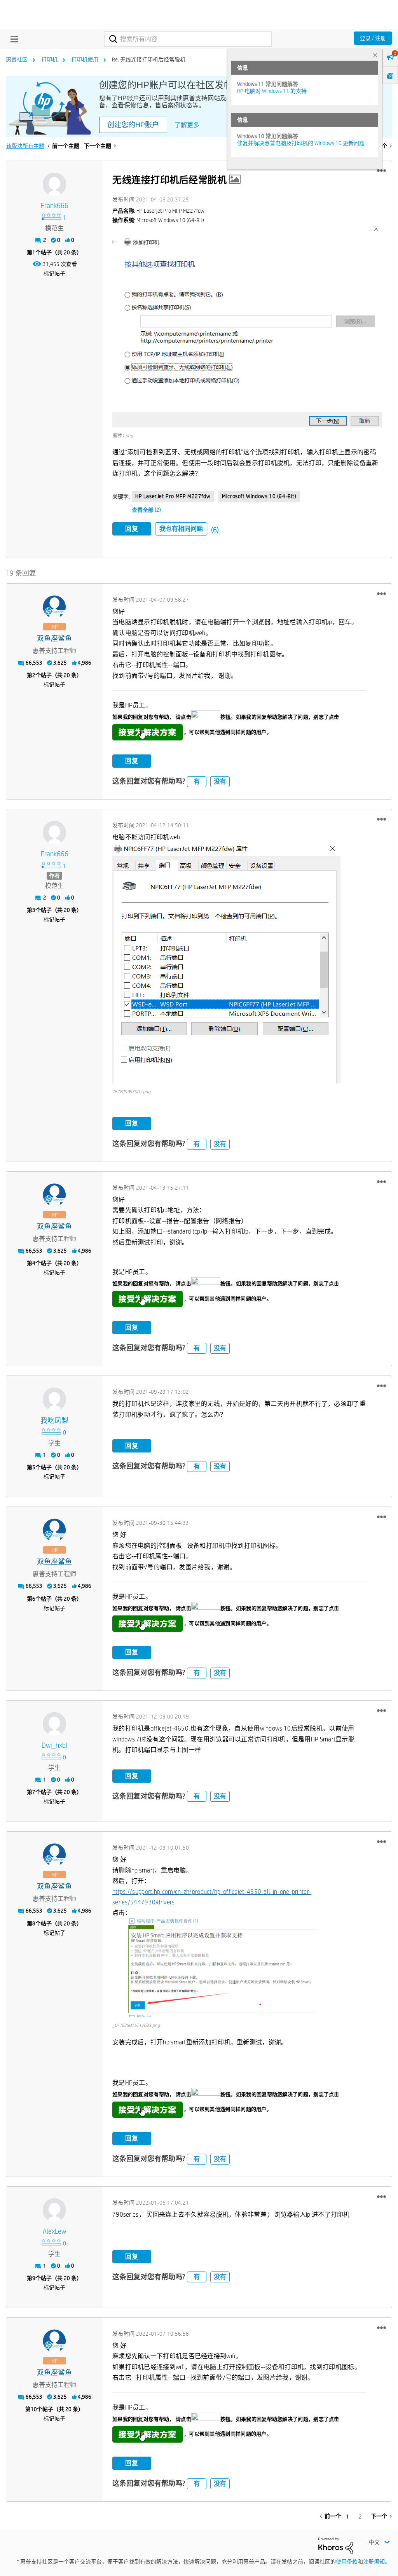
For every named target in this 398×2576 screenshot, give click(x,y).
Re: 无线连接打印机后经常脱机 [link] (149, 59)
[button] (381, 171)
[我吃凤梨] (54, 1399)
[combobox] (188, 39)
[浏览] (12, 39)
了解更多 (187, 125)
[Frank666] (54, 184)
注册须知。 (377, 2562)
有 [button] (197, 781)
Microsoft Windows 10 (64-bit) (259, 496)
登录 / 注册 (373, 38)
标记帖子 (54, 273)
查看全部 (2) (146, 510)
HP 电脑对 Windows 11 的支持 (272, 91)
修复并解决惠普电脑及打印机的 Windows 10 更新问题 (301, 143)
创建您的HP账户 (133, 125)
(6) (215, 530)
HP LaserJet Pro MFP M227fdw (173, 496)
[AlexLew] (54, 2210)
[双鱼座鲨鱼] (54, 607)
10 (34, 2409)
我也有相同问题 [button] (181, 529)
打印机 (49, 59)
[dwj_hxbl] (54, 1724)
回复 (132, 529)
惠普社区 (17, 59)
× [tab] (375, 55)
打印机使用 (85, 59)
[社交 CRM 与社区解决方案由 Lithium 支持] (336, 2545)
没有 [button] (220, 781)
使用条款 (347, 2562)
